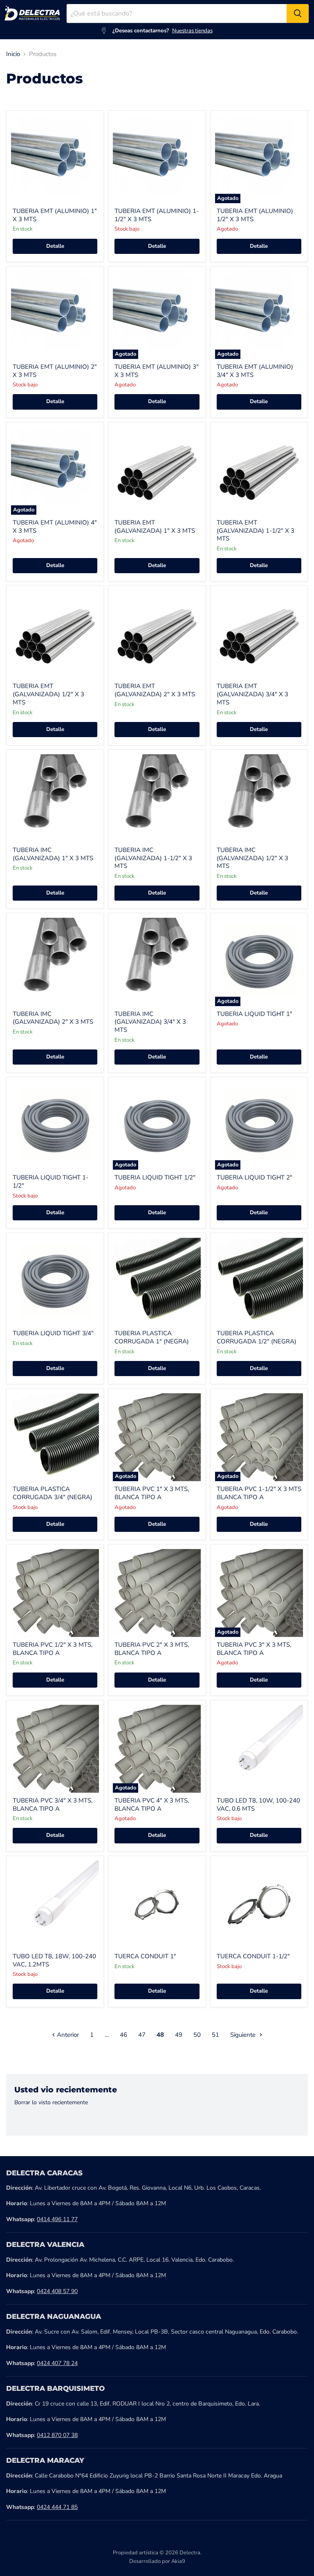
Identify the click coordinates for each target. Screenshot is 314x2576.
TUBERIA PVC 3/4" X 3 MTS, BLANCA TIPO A (53, 1805)
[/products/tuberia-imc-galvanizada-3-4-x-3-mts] (157, 962)
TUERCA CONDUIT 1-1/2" (253, 1956)
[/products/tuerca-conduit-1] (157, 1905)
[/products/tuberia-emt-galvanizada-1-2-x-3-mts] (55, 634)
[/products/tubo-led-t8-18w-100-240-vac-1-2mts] (55, 1905)
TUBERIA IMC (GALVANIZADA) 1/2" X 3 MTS (252, 858)
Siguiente (244, 2035)
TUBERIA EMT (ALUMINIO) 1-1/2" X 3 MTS (157, 215)
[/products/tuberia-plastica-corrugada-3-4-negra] (55, 1437)
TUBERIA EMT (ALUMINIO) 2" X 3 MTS (55, 371)
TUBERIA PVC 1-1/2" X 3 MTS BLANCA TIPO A (259, 1493)
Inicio (13, 54)
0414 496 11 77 (57, 2219)
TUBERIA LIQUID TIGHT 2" (255, 1177)
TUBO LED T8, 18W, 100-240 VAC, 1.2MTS (54, 1960)
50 (197, 2035)
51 (215, 2035)
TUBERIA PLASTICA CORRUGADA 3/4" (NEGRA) (53, 1493)
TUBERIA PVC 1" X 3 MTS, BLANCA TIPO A (152, 1493)
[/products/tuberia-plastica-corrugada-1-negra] (157, 1281)
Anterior (67, 2035)
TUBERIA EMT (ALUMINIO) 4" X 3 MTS (55, 527)
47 (142, 2035)
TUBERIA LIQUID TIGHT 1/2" (155, 1177)
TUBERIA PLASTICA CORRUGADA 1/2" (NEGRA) (257, 1337)
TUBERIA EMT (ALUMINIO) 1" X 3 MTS (55, 215)
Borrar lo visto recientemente (51, 2103)
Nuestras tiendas (192, 31)
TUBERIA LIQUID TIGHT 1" (255, 1014)
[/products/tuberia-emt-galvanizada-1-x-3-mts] (157, 471)
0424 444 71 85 (57, 2507)
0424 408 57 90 (57, 2291)
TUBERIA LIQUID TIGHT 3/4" (53, 1333)
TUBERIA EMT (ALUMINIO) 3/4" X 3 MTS (255, 371)
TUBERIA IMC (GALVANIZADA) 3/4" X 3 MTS (150, 1022)
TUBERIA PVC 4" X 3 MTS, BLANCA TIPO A (152, 1805)
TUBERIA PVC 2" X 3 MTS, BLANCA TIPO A (152, 1649)
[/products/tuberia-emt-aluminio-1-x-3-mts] (55, 159)
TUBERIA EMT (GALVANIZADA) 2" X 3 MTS (155, 690)
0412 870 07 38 (57, 2435)
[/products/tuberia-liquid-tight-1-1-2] (55, 1126)
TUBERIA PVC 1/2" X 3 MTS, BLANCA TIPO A (53, 1649)
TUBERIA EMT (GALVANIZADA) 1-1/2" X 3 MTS (256, 530)
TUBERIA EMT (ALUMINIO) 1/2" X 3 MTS (255, 215)
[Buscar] (298, 13)
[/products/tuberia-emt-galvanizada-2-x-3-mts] (157, 634)
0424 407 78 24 (57, 2363)
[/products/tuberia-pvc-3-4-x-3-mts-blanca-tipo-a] (55, 1749)
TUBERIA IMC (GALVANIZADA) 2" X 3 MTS (53, 1018)
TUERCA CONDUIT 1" (145, 1956)
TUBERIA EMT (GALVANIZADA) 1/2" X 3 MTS (48, 694)
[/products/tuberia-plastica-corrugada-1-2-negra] (259, 1281)
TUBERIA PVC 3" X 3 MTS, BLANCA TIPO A (254, 1649)
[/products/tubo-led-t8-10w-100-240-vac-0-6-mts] (259, 1749)
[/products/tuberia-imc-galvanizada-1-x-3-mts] (55, 798)
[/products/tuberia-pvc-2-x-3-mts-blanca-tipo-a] (157, 1593)
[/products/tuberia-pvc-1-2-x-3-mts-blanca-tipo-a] (55, 1593)
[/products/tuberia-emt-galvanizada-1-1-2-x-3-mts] (259, 471)
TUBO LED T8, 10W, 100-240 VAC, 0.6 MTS (258, 1805)
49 (179, 2035)
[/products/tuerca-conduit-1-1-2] (259, 1905)
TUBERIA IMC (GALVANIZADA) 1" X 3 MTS (53, 854)
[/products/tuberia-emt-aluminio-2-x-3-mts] (55, 315)
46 (123, 2035)
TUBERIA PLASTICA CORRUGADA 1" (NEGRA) (152, 1337)
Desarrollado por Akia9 (157, 2561)
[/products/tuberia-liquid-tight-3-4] (55, 1281)
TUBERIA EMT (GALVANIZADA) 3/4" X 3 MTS (252, 694)
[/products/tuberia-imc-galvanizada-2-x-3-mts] (55, 962)
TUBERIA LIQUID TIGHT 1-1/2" (50, 1182)
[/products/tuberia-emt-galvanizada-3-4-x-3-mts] (259, 634)
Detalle (55, 246)
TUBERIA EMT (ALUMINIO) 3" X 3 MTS (157, 371)
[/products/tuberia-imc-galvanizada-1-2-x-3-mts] (259, 798)
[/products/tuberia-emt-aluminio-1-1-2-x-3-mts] (157, 159)
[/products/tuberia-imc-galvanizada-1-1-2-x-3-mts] (157, 798)
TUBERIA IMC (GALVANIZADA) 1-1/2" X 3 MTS (153, 858)
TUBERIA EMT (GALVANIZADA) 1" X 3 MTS (155, 527)
